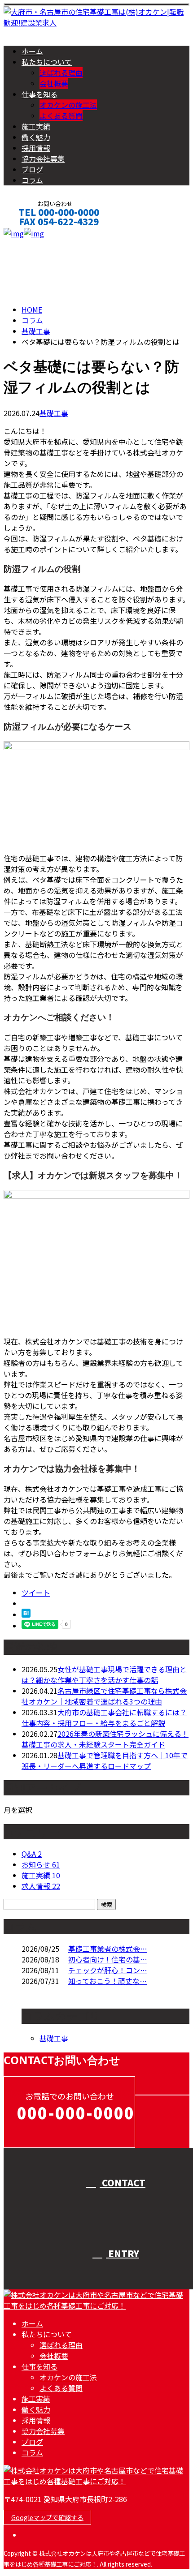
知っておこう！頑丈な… (107, 1981)
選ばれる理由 (61, 73)
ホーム (32, 51)
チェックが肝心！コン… (108, 1970)
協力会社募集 (43, 159)
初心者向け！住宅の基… (108, 1959)
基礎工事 (36, 331)
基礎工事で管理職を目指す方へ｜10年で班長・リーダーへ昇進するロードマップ (105, 1760)
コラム (32, 180)
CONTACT (35, 234)
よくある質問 (61, 116)
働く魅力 (36, 137)
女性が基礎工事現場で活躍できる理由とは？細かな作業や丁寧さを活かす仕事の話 (104, 1674)
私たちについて (47, 62)
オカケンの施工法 (68, 105)
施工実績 (36, 126)
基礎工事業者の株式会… (108, 1949)
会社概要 (54, 83)
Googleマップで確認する (47, 2517)
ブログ (32, 169)
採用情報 (36, 148)
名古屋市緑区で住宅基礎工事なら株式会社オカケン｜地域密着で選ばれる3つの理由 (104, 1696)
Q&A (32, 1854)
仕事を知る (39, 94)
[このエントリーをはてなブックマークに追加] (26, 1614)
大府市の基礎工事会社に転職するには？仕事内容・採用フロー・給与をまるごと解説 (104, 1717)
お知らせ (41, 1864)
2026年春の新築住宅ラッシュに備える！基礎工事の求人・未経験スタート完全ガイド (105, 1739)
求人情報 (41, 1886)
